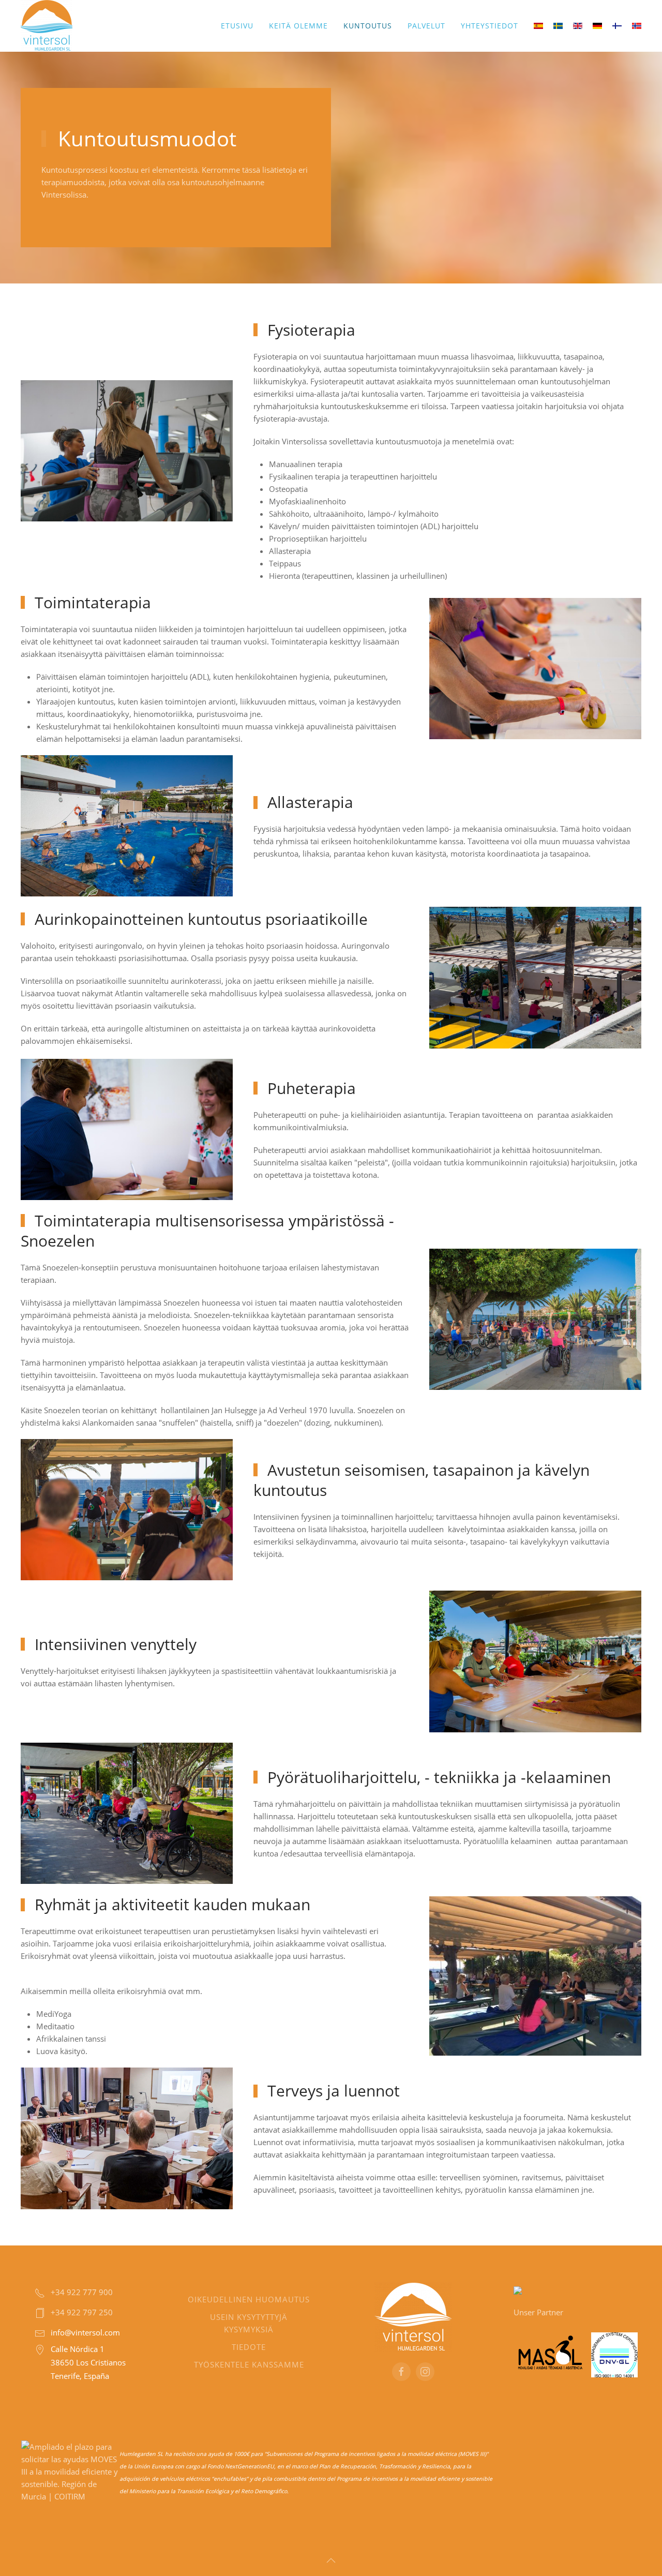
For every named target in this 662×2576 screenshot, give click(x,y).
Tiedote (249, 2347)
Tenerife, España (80, 2376)
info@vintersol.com (85, 2332)
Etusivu (237, 26)
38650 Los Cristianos (88, 2362)
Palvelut (426, 26)
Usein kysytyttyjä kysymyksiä (249, 2323)
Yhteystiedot (490, 26)
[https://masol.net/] (550, 2354)
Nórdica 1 (86, 2349)
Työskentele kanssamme (249, 2364)
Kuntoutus (368, 26)
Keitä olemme (298, 26)
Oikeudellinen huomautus (249, 2299)
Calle (59, 2349)
